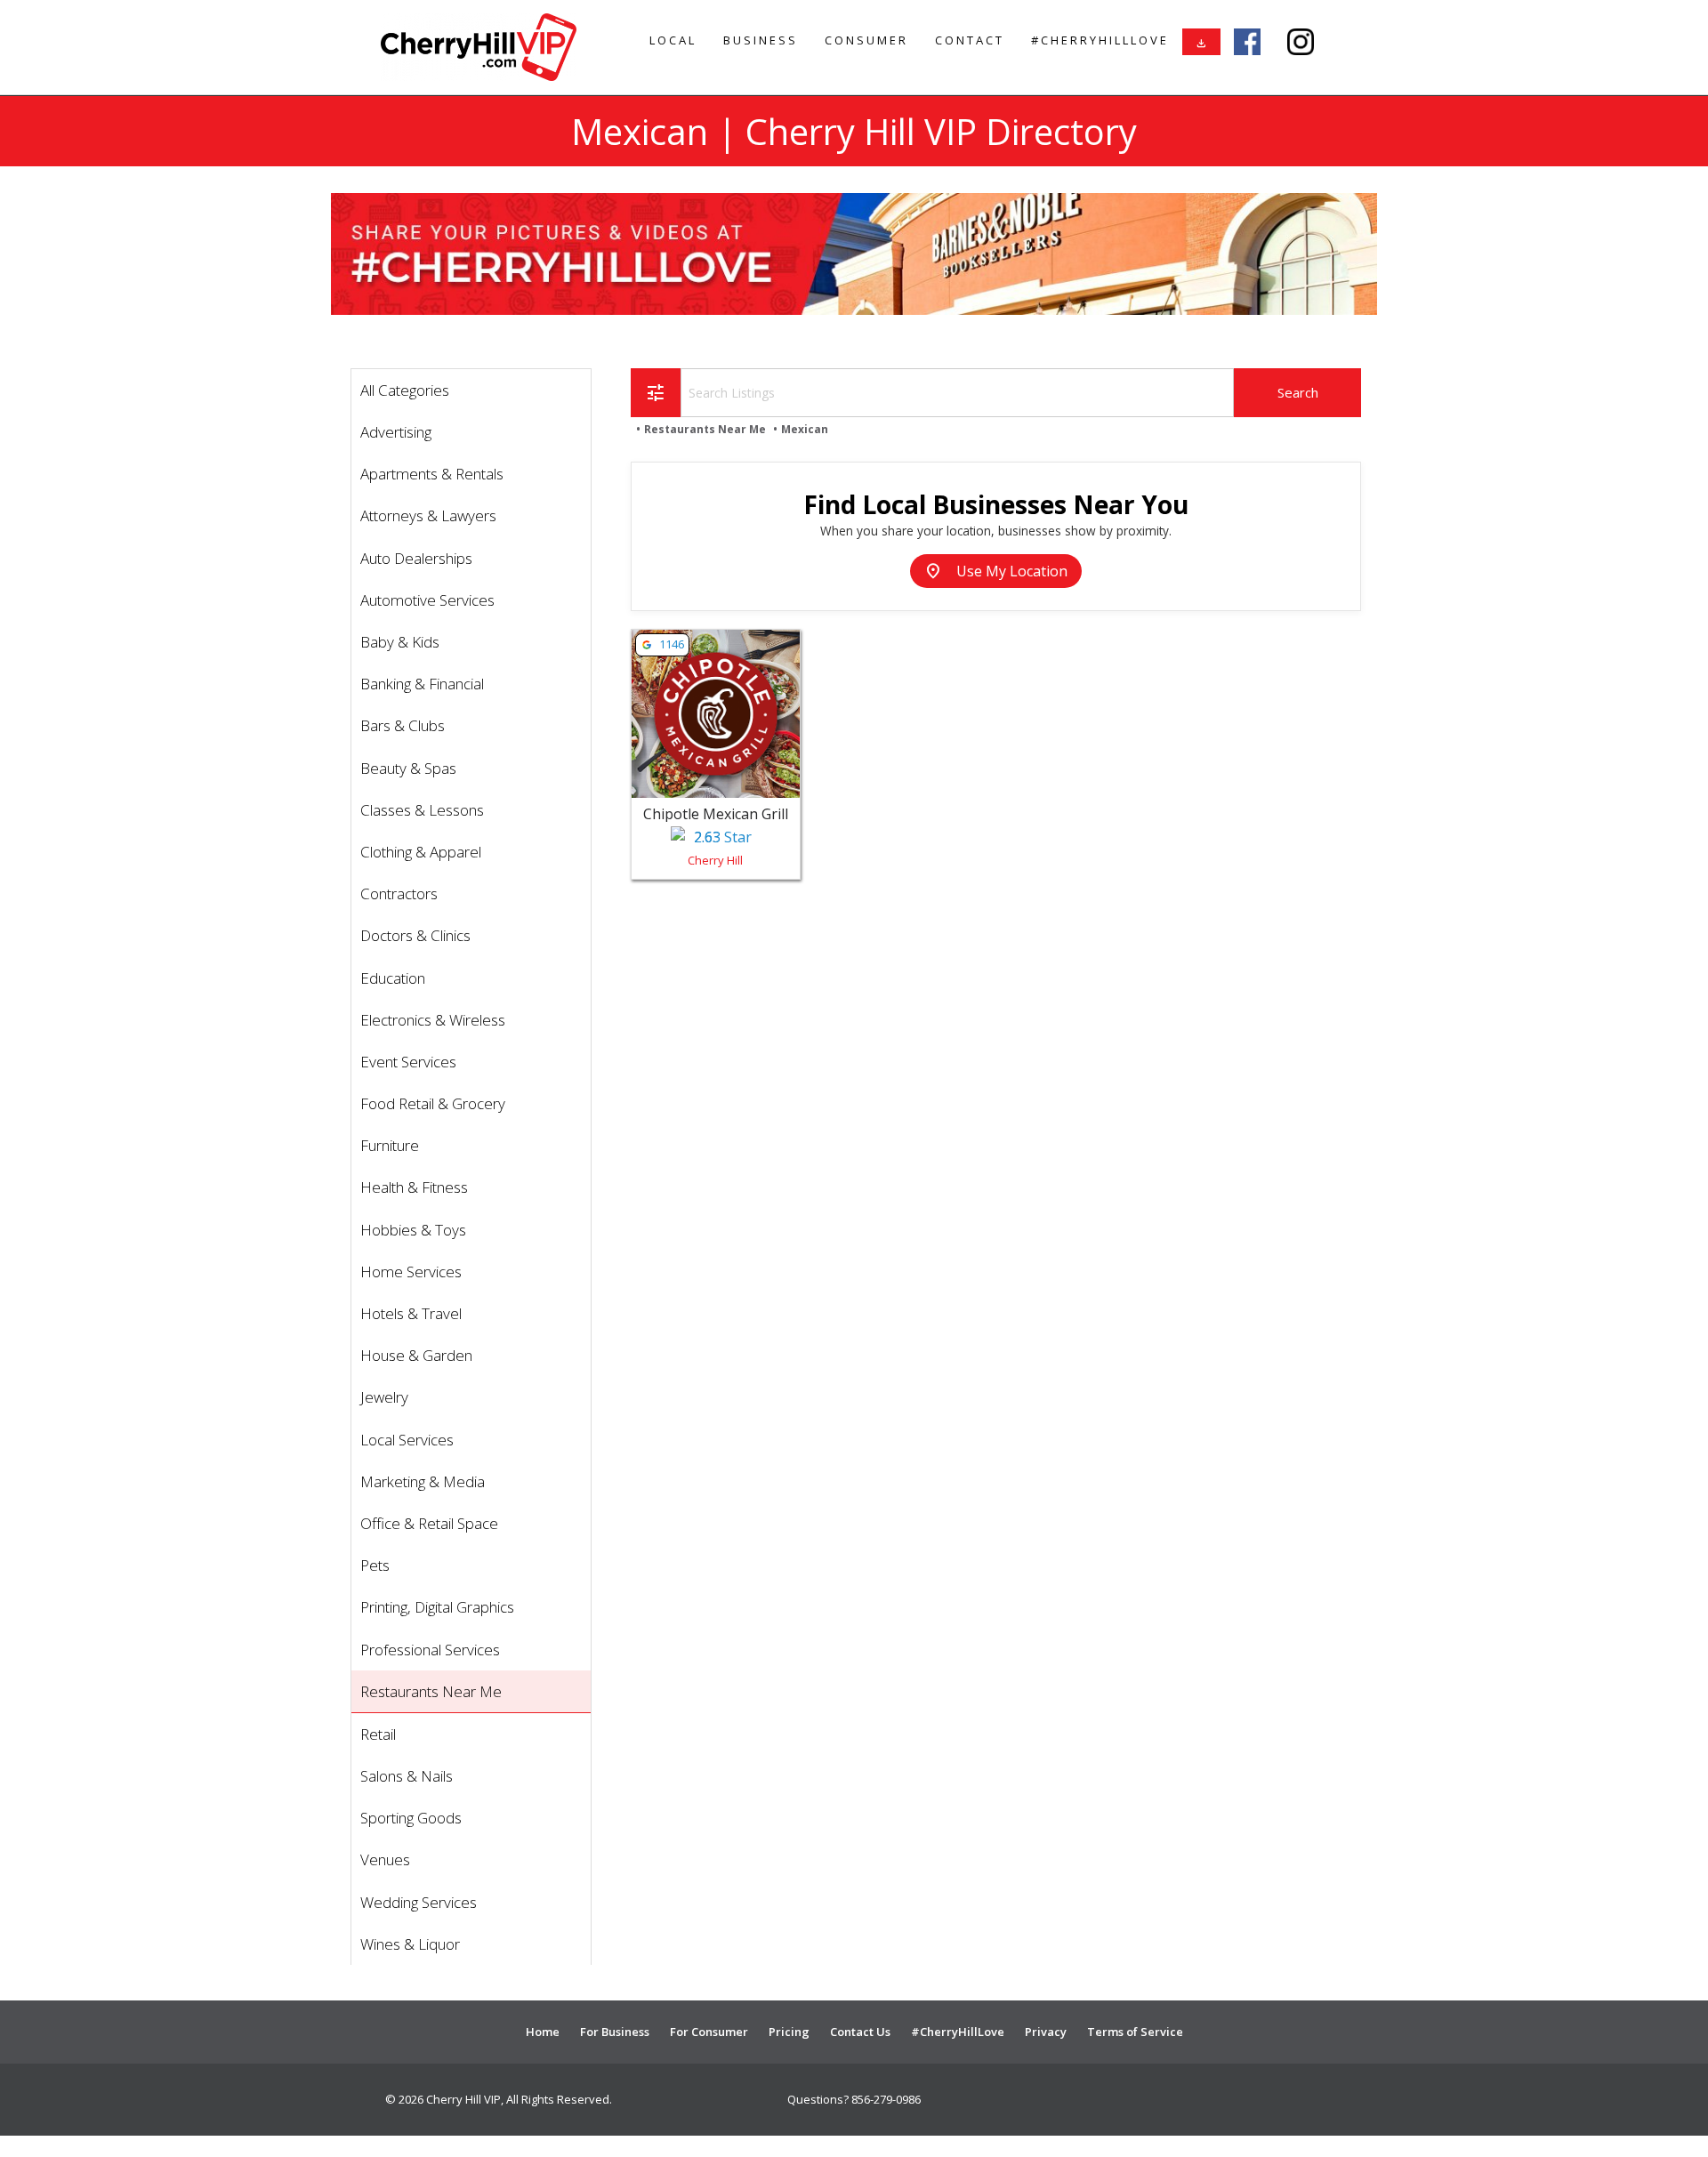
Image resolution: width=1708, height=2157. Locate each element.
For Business (615, 2032)
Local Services (407, 1440)
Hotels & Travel (411, 1313)
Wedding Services (419, 1902)
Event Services (408, 1062)
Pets (375, 1565)
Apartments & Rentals (432, 474)
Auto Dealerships (416, 558)
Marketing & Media (423, 1481)
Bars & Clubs (403, 725)
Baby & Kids (400, 642)
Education (393, 978)
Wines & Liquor (410, 1944)
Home (543, 2032)
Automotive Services (427, 600)
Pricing (789, 2032)
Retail (378, 1734)
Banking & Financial (422, 684)
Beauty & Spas (408, 768)
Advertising (396, 432)
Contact (970, 40)
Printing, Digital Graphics (437, 1607)
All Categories (405, 390)
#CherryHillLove (1100, 40)
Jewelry (384, 1397)
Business (761, 40)
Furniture (390, 1145)
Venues (385, 1859)
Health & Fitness (414, 1187)
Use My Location (996, 571)
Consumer (866, 40)
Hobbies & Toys (413, 1230)
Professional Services (430, 1650)
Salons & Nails (407, 1776)
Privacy (1046, 2032)
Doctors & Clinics (415, 935)
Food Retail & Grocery (433, 1103)
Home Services (411, 1272)
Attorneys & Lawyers (428, 515)
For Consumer (709, 2032)
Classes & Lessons (422, 810)
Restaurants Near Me (431, 1691)
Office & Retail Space (429, 1523)
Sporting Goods (411, 1818)
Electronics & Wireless (433, 1020)
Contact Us (860, 2032)
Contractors (399, 893)
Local (673, 40)
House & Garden (416, 1355)
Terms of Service (1135, 2032)
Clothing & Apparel (421, 852)
